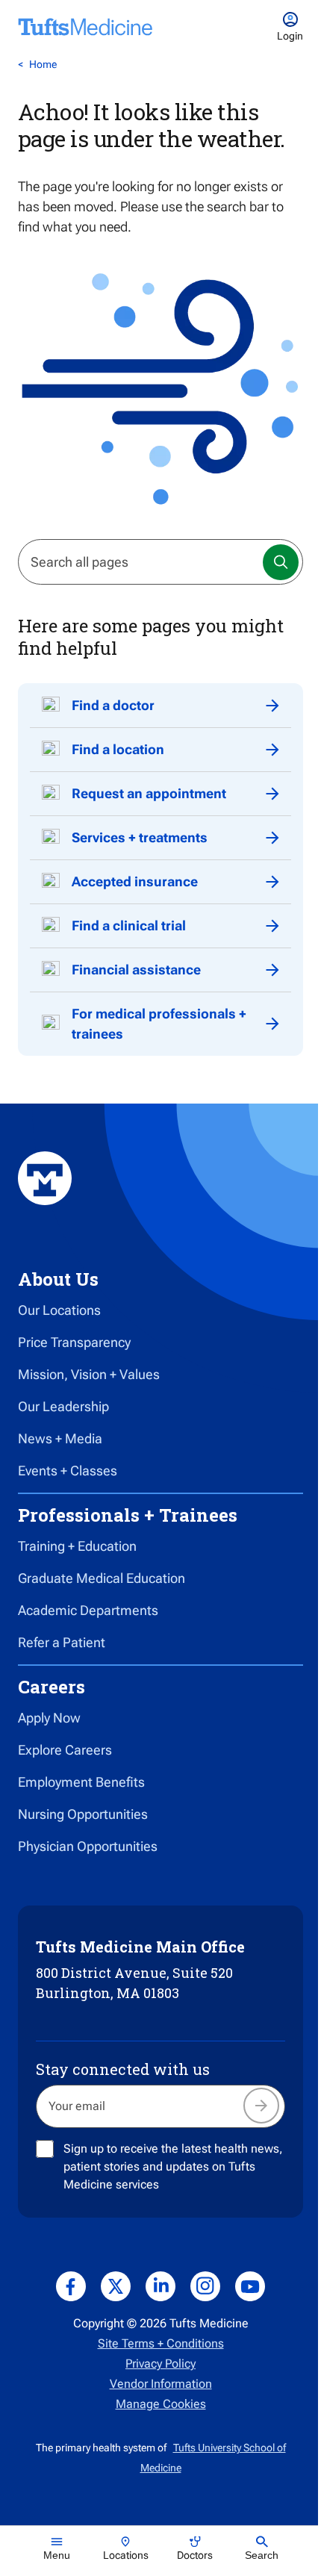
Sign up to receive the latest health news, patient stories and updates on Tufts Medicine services (173, 2166)
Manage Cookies (161, 2404)
